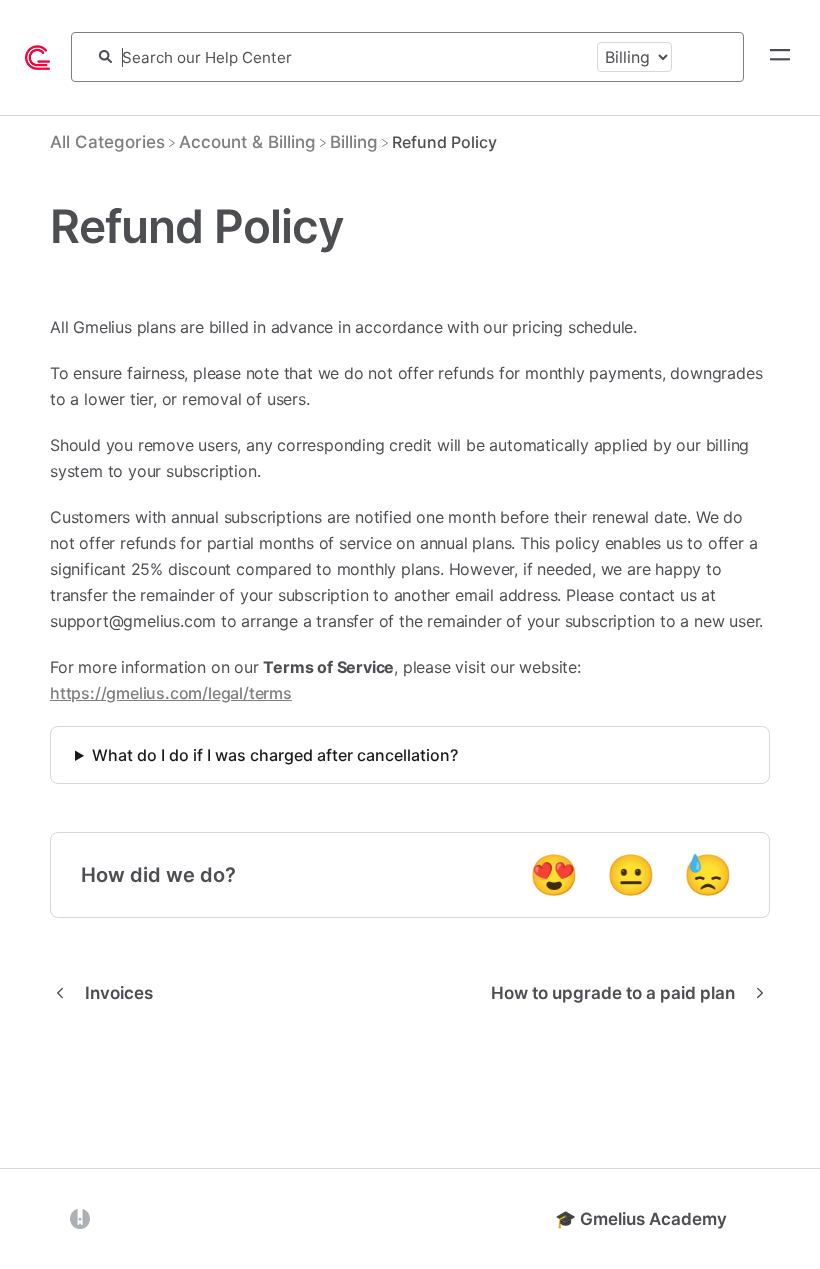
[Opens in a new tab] (80, 1218)
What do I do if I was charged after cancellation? (275, 755)
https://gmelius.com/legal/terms (171, 693)
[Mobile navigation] (780, 57)
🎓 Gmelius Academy (641, 1219)
